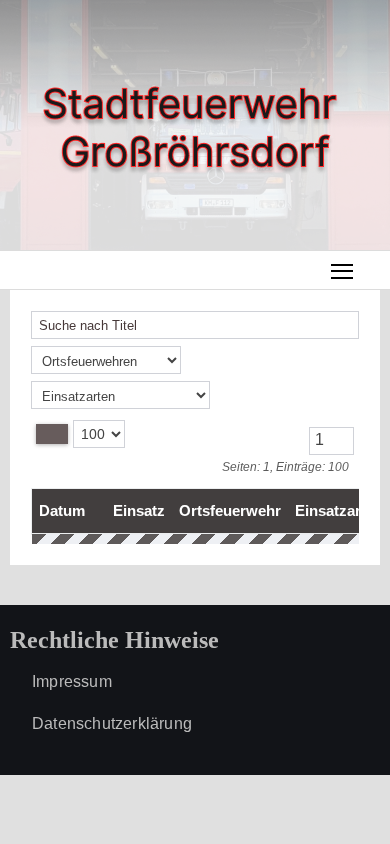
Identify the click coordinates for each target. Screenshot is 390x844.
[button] (374, 269)
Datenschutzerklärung (112, 723)
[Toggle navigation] (342, 270)
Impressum (72, 681)
